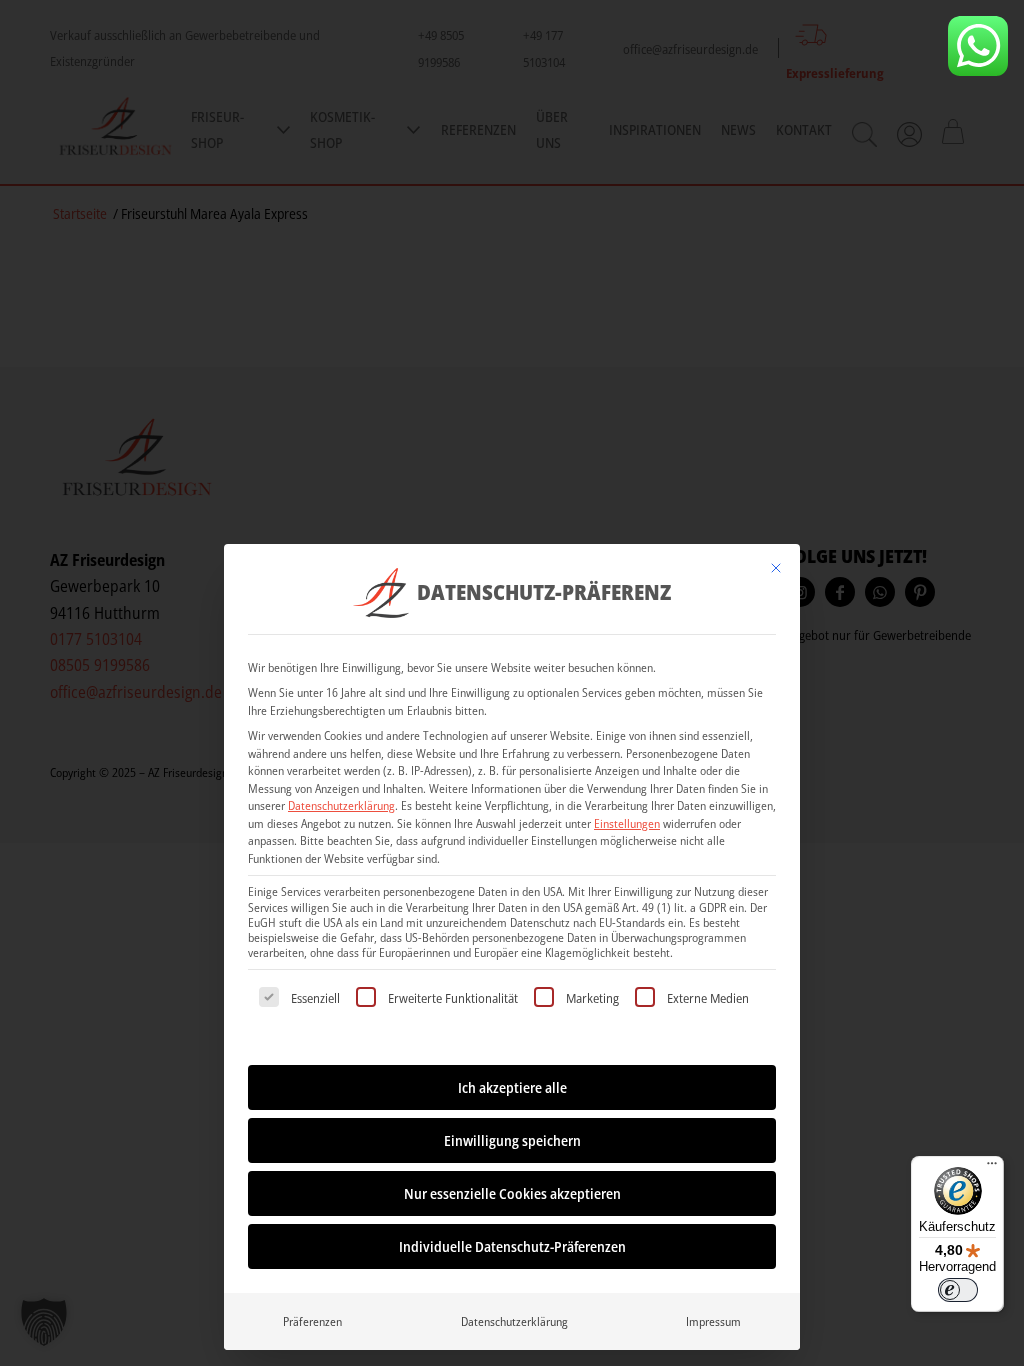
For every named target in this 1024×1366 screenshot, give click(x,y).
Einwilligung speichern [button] (512, 1140)
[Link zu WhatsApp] (978, 46)
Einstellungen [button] (627, 823)
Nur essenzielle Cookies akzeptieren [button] (512, 1193)
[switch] (958, 1290)
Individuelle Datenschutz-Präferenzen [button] (512, 1246)
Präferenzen (312, 1321)
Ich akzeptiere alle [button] (512, 1087)
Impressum (713, 1321)
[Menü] (992, 1168)
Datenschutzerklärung (341, 805)
